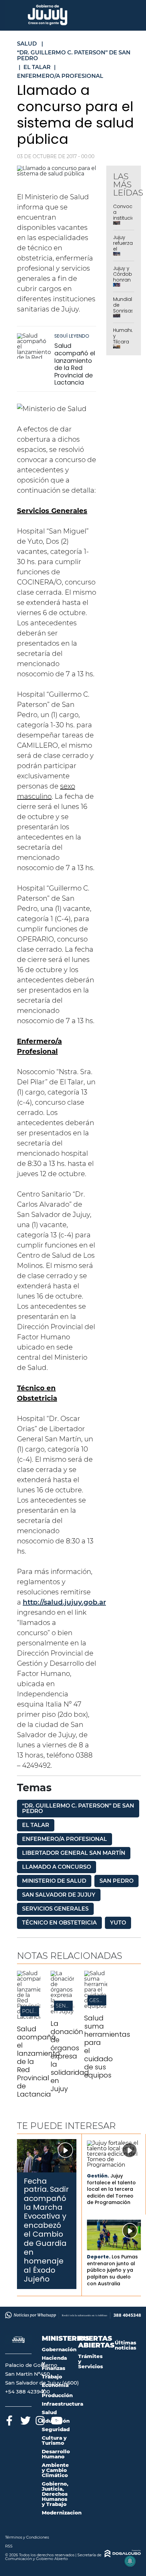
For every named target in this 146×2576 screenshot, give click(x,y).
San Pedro (116, 1881)
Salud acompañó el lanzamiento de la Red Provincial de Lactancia (75, 364)
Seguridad (56, 2429)
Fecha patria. (36, 2185)
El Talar (36, 1825)
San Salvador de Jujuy (59, 1895)
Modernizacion (62, 2513)
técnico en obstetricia (59, 1923)
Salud (49, 2412)
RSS (9, 2546)
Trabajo (52, 2377)
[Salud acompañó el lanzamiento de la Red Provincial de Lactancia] (34, 346)
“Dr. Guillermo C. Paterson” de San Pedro (78, 1808)
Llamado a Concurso (57, 1867)
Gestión (100, 2000)
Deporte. (99, 2257)
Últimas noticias (125, 2345)
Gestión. (98, 2176)
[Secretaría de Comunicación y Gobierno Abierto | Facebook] (9, 2419)
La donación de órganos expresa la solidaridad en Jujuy (70, 2056)
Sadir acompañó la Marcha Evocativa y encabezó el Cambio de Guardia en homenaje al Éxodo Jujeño (46, 2234)
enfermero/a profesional (65, 1839)
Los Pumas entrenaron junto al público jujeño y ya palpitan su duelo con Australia (112, 2270)
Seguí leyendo (72, 336)
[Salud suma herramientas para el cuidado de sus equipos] (96, 2006)
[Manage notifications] (130, 2561)
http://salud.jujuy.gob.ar (64, 1602)
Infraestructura (62, 2404)
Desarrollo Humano (56, 2454)
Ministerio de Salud (54, 1881)
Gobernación (59, 2349)
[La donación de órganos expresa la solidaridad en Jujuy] (62, 2011)
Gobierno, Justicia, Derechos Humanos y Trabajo (55, 2494)
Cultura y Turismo (54, 2440)
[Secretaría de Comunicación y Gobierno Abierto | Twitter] (25, 2419)
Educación (56, 2421)
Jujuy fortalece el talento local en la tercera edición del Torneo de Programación (111, 2189)
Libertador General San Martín (74, 1853)
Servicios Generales (55, 1909)
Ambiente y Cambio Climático (55, 2470)
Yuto (118, 1923)
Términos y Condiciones (27, 2537)
